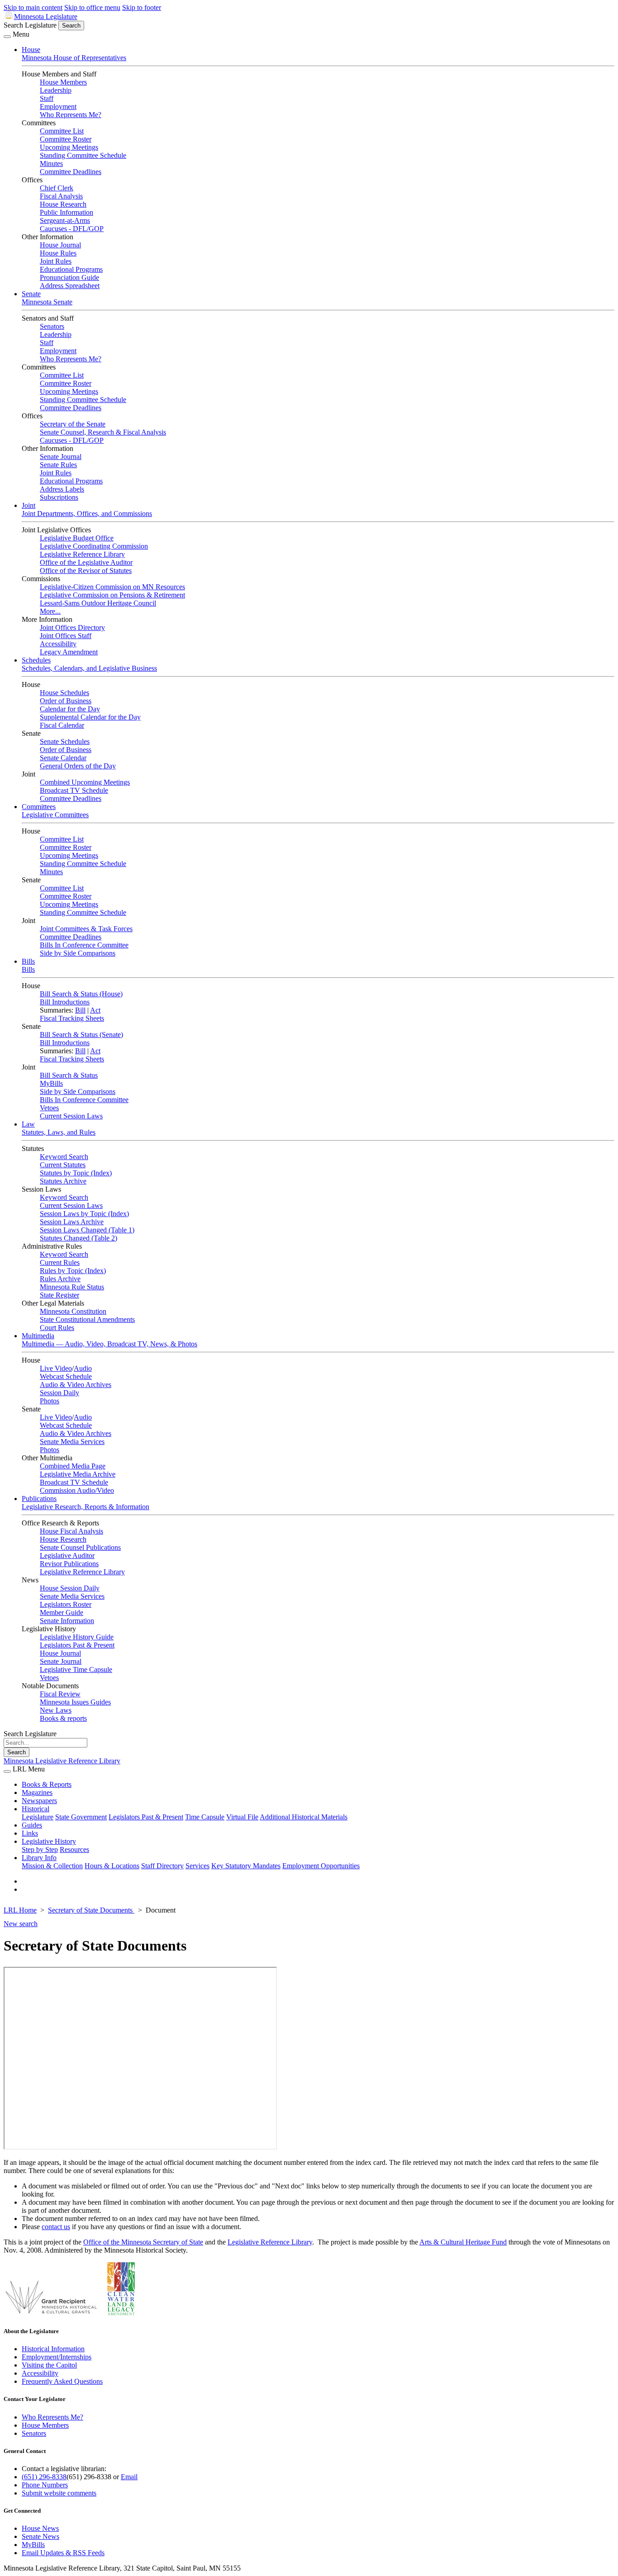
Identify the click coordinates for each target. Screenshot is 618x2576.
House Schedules (64, 693)
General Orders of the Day (78, 766)
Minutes (51, 163)
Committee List (62, 131)
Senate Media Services (72, 1442)
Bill (80, 1010)
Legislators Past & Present (77, 1645)
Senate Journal (61, 457)
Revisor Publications (69, 1564)
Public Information (67, 212)
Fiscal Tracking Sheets (72, 1018)
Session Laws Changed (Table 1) (87, 1230)
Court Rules (57, 1328)
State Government (81, 1817)
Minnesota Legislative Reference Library (62, 1761)
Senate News (40, 2536)
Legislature (38, 1817)
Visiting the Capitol (49, 2365)
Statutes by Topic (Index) (76, 1173)
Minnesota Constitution (73, 1311)
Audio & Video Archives (76, 1385)
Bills (28, 961)
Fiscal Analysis (61, 196)
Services (197, 1866)
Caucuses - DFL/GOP (72, 229)
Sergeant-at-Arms (65, 220)
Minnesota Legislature (46, 17)
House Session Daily (70, 1588)
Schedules (36, 660)
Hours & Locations (112, 1866)
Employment (58, 107)
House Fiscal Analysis (71, 1531)
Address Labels (62, 489)
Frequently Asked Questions (62, 2381)
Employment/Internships (57, 2357)
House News (40, 2528)
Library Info (39, 1858)
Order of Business (66, 701)
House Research (63, 204)
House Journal (60, 245)
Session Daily (59, 1393)
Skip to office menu (92, 7)
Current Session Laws (71, 1116)
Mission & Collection (52, 1866)
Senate (31, 294)
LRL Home (20, 1910)
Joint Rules (56, 261)
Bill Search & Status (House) (81, 994)
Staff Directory (162, 1866)
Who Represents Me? (71, 115)
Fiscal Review (60, 1694)
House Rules (58, 253)
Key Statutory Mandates (246, 1866)
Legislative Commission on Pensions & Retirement (112, 595)
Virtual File (242, 1817)
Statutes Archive (63, 1181)
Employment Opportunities (321, 1866)
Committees (39, 807)
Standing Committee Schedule (83, 155)
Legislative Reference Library (82, 554)
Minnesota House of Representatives (74, 58)
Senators (52, 326)
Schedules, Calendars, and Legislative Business (89, 668)
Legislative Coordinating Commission (94, 546)
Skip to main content (33, 7)
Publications (39, 1499)
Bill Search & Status (69, 1075)
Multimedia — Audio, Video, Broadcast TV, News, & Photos (109, 1344)
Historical (36, 1809)
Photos (50, 1401)
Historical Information (53, 2349)
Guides (32, 1825)
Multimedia (38, 1336)
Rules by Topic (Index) (73, 1271)
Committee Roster (66, 139)
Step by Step (40, 1849)
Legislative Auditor (67, 1556)
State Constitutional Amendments (87, 1319)
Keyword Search (64, 1157)
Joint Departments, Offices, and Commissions (87, 514)
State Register (59, 1295)
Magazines (37, 1792)
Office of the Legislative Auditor (86, 562)
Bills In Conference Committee (84, 945)
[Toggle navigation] (7, 37)
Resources (74, 1849)
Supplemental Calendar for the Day (90, 717)
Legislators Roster (66, 1604)
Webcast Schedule (66, 1376)
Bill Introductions (65, 1002)
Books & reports (63, 1718)
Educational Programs (71, 269)
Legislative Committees (55, 815)
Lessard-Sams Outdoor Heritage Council (98, 603)
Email (129, 2477)
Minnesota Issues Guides (75, 1702)
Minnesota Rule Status (72, 1287)
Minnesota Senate (47, 302)
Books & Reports (47, 1784)
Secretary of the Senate (73, 424)
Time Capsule (205, 1817)
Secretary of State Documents (91, 1910)
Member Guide (62, 1612)
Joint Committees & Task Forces (86, 929)
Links (30, 1833)
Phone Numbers (45, 2485)
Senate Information (67, 1621)
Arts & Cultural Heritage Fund (463, 2242)
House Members (63, 82)
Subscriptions (59, 497)
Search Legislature (30, 25)
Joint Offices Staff (66, 636)
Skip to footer (142, 7)
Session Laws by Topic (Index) (84, 1214)
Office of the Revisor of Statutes (86, 571)
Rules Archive (60, 1279)
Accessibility (58, 644)
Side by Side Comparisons (78, 953)
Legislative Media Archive (78, 1474)
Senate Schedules (65, 741)
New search (21, 1924)
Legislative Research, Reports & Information (86, 1507)
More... (50, 611)
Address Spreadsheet (70, 286)
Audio (83, 1368)
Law (28, 1124)
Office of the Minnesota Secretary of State (143, 2242)
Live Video (56, 1368)
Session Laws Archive (72, 1222)
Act (95, 1010)
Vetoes (49, 1108)
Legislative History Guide (77, 1637)
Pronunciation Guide (69, 277)
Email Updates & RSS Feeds (63, 2553)
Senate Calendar (63, 758)
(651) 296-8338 (44, 2477)
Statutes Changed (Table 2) (78, 1238)
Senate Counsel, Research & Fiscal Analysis (103, 432)
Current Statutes (63, 1165)
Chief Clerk (57, 188)
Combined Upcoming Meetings (85, 782)
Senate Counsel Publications (80, 1547)
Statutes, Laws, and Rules (59, 1132)
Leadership (56, 90)
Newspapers (39, 1801)
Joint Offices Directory (72, 627)
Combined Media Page (73, 1466)
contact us (56, 2227)
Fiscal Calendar (62, 725)
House (31, 50)
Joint (29, 505)
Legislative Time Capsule (76, 1669)
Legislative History (49, 1841)
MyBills (51, 1083)
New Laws (56, 1710)
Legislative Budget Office (77, 538)
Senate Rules (58, 465)
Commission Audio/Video (77, 1490)
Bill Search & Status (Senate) (81, 1035)
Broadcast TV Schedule (74, 790)
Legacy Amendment (69, 652)
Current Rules (60, 1262)
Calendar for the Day (70, 709)
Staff (47, 98)
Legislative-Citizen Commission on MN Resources (112, 587)
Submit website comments (59, 2493)
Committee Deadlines (71, 172)
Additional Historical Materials (304, 1817)
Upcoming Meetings (69, 147)
